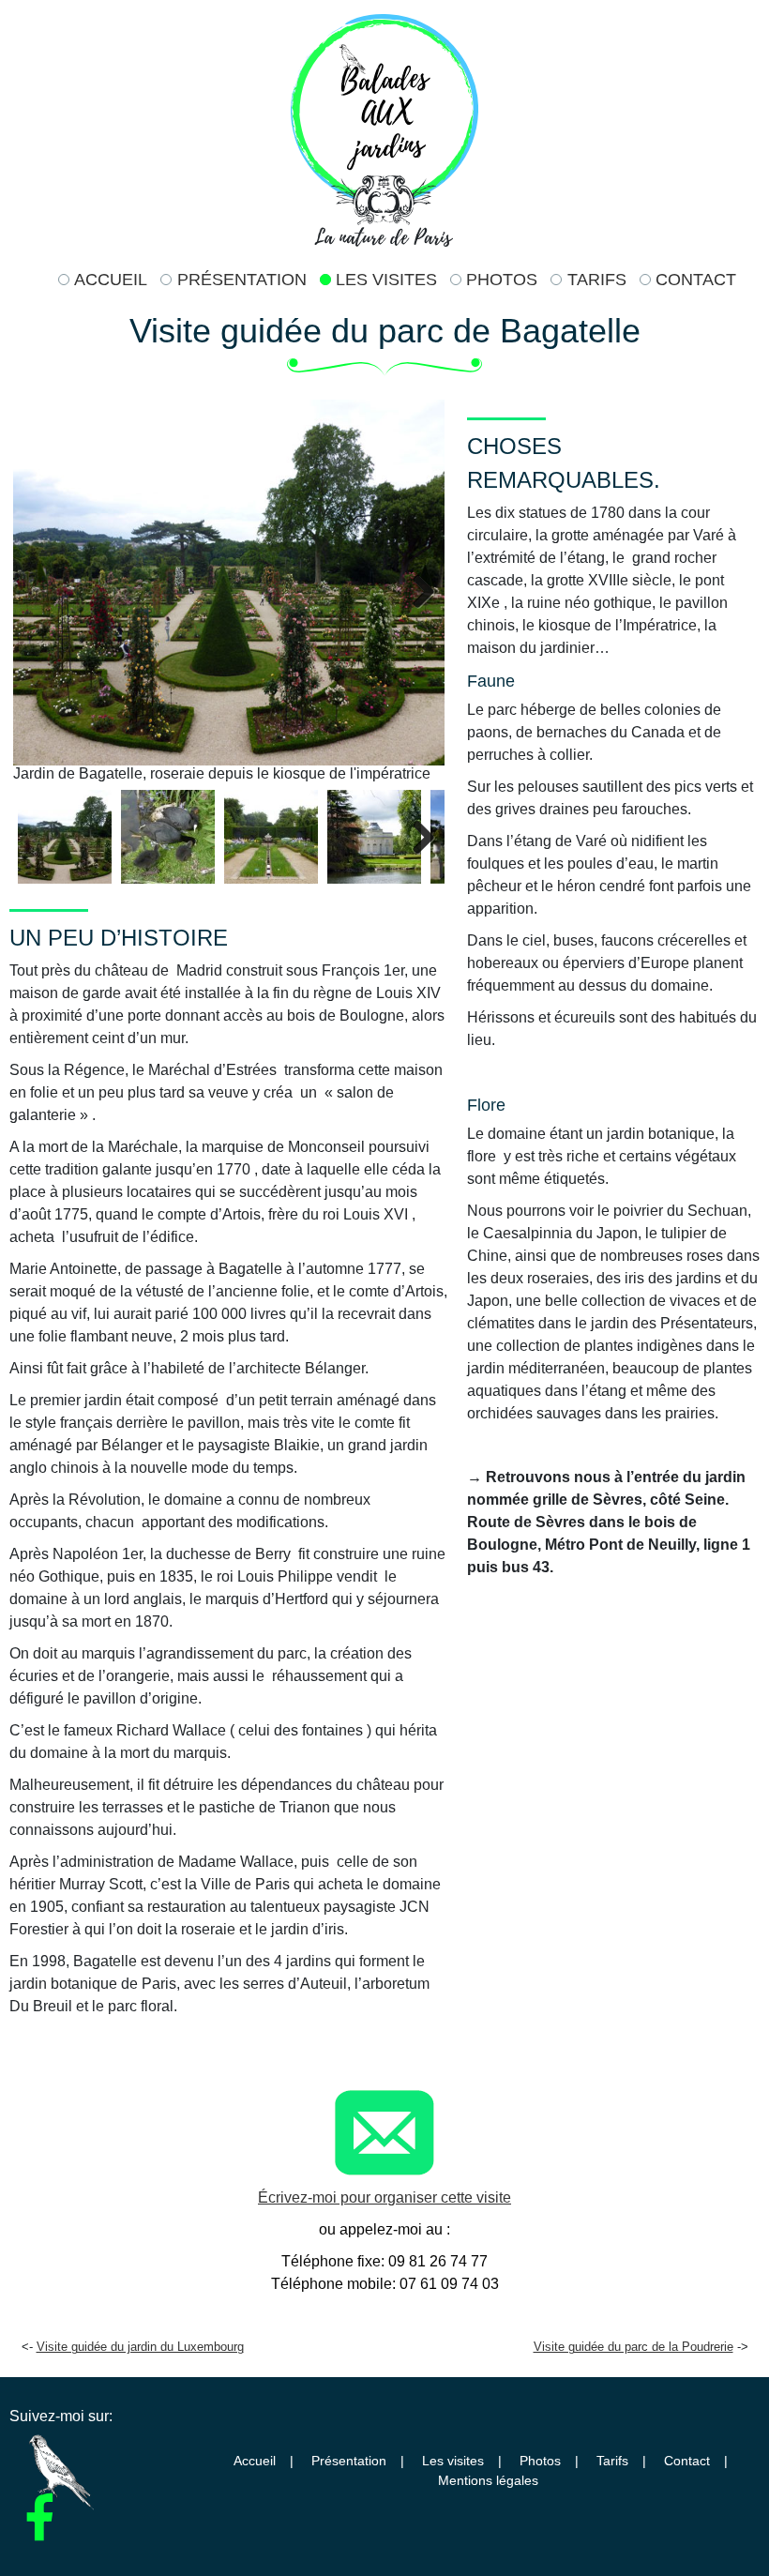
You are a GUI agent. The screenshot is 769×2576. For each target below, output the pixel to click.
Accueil (111, 280)
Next (416, 591)
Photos (502, 280)
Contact (696, 280)
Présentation (241, 280)
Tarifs (596, 280)
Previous (41, 591)
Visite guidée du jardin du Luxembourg (140, 2347)
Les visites (386, 280)
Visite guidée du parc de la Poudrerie (633, 2347)
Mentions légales (488, 2481)
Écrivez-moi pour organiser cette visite (384, 2197)
